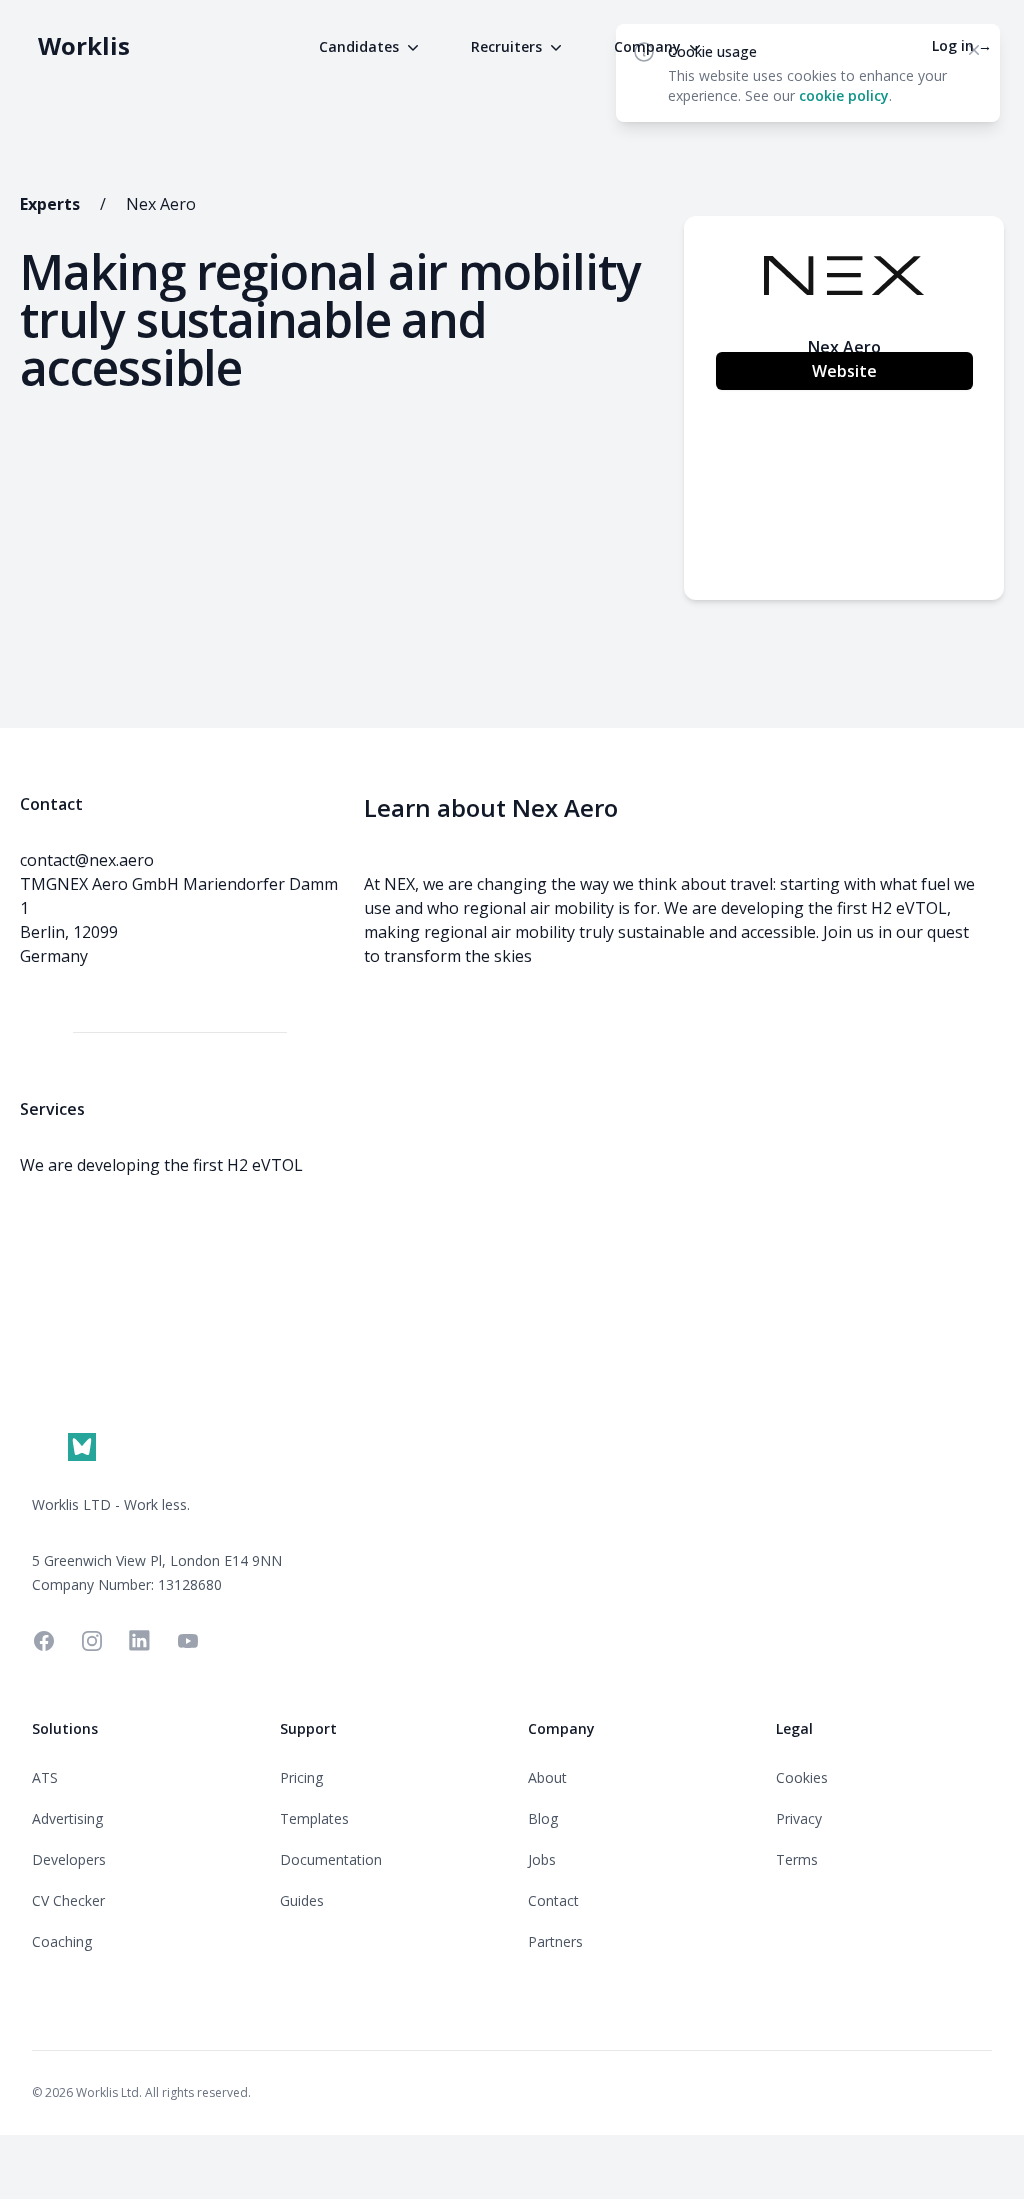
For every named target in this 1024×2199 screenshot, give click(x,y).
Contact (553, 1900)
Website (844, 371)
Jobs (542, 1859)
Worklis (84, 45)
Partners (555, 1941)
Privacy (799, 1818)
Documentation (331, 1859)
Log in (962, 45)
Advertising (67, 1818)
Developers (69, 1859)
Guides (302, 1900)
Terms (797, 1859)
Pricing (301, 1777)
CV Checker (68, 1900)
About (547, 1777)
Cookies (802, 1777)
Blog (543, 1818)
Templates (314, 1818)
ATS (45, 1777)
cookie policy (844, 95)
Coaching (62, 1941)
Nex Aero (161, 204)
